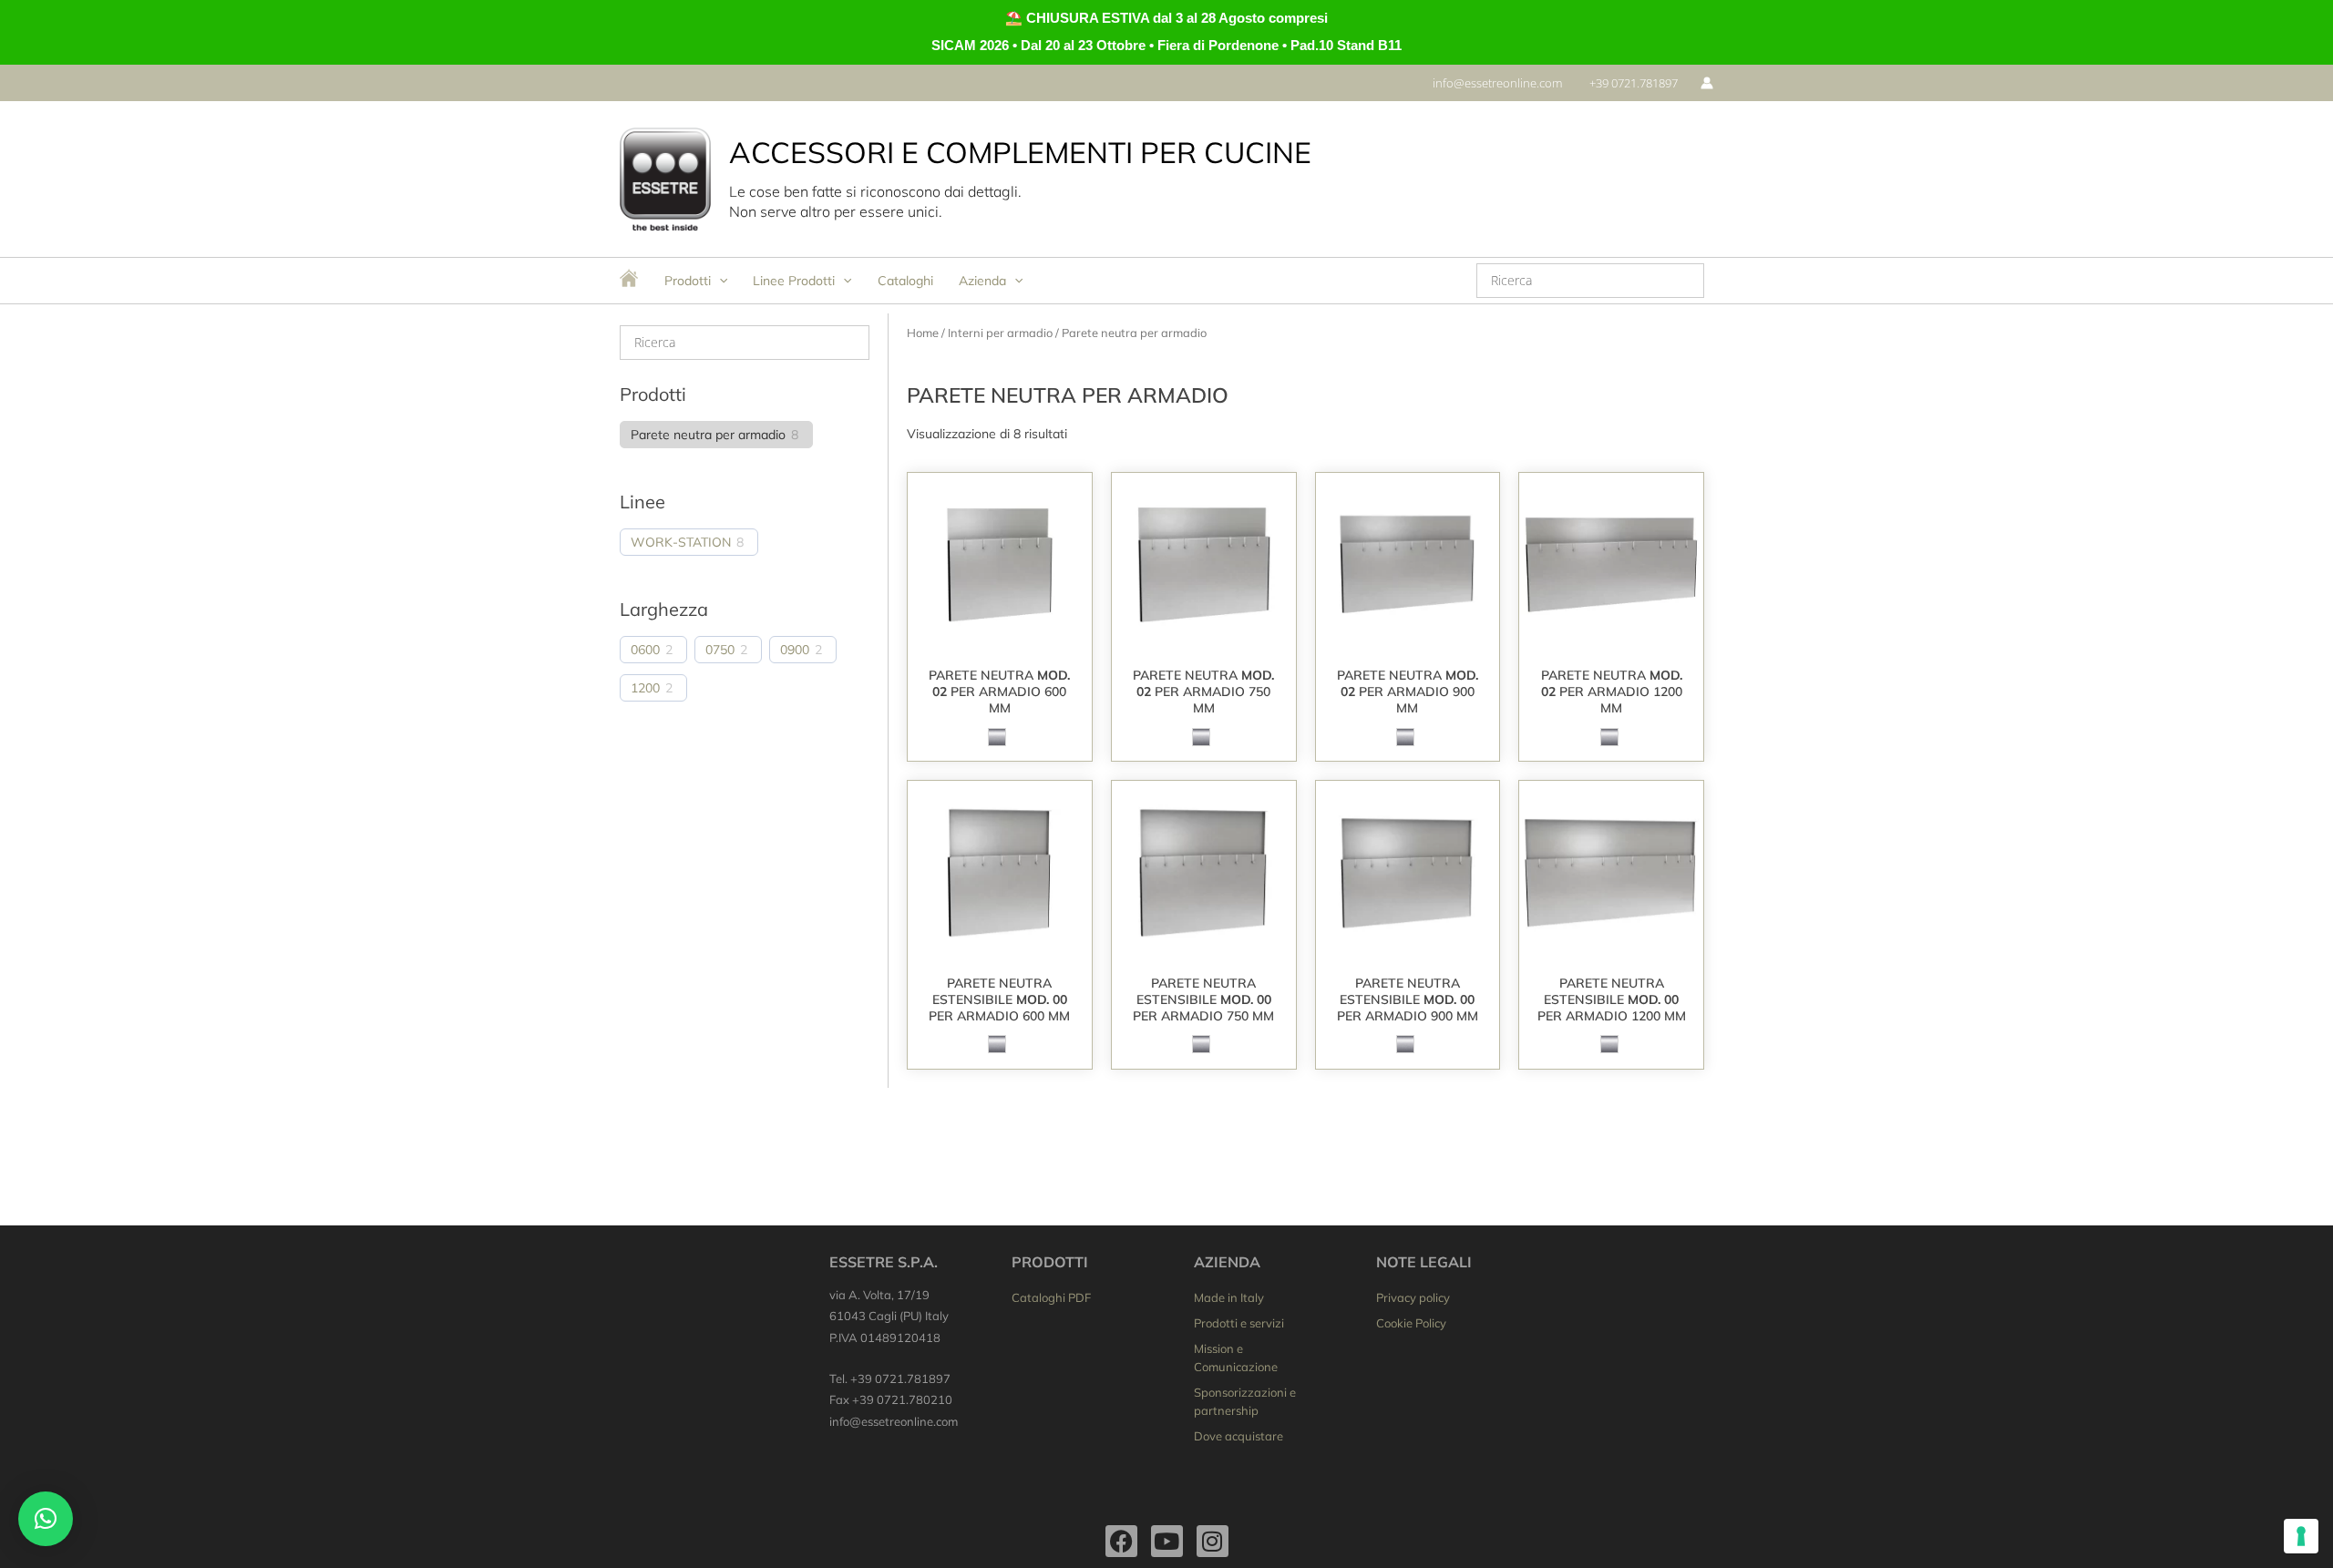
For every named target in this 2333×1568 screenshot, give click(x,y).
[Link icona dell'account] (1707, 83)
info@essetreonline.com (894, 1421)
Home (923, 333)
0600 (645, 650)
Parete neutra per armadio (708, 435)
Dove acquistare (1238, 1436)
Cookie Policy (1411, 1323)
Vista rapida (999, 641)
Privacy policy (1413, 1297)
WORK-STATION (681, 542)
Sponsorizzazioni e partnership (1245, 1401)
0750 (720, 650)
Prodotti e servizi (1239, 1323)
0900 (795, 650)
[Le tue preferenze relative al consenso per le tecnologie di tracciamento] (2301, 1536)
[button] (1497, 83)
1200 (645, 688)
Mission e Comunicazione (1236, 1358)
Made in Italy (1229, 1297)
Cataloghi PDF (1051, 1297)
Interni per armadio (1000, 333)
